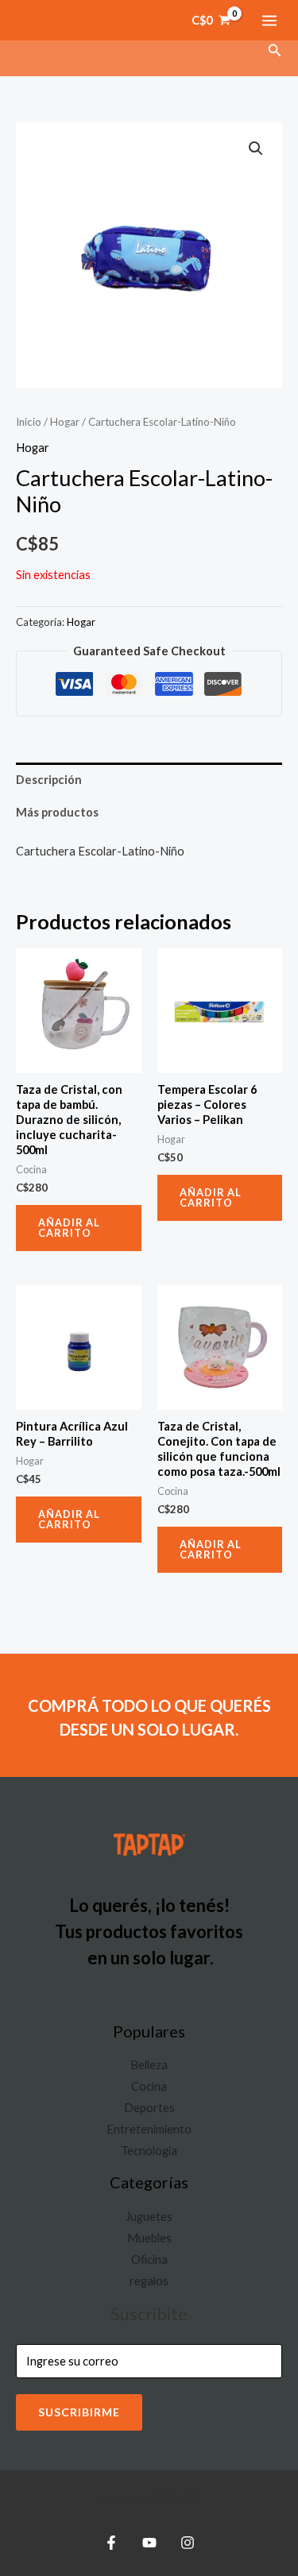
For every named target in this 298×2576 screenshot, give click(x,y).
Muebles (149, 2238)
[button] (275, 50)
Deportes (149, 2108)
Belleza (149, 2065)
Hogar (65, 422)
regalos (149, 2281)
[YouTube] (149, 2543)
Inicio (29, 422)
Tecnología (149, 2151)
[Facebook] (111, 2543)
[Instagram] (188, 2543)
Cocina (149, 2086)
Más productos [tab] (57, 812)
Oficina (149, 2259)
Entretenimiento (149, 2129)
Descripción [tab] (49, 780)
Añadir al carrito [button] (69, 1228)
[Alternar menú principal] (269, 20)
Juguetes (149, 2217)
